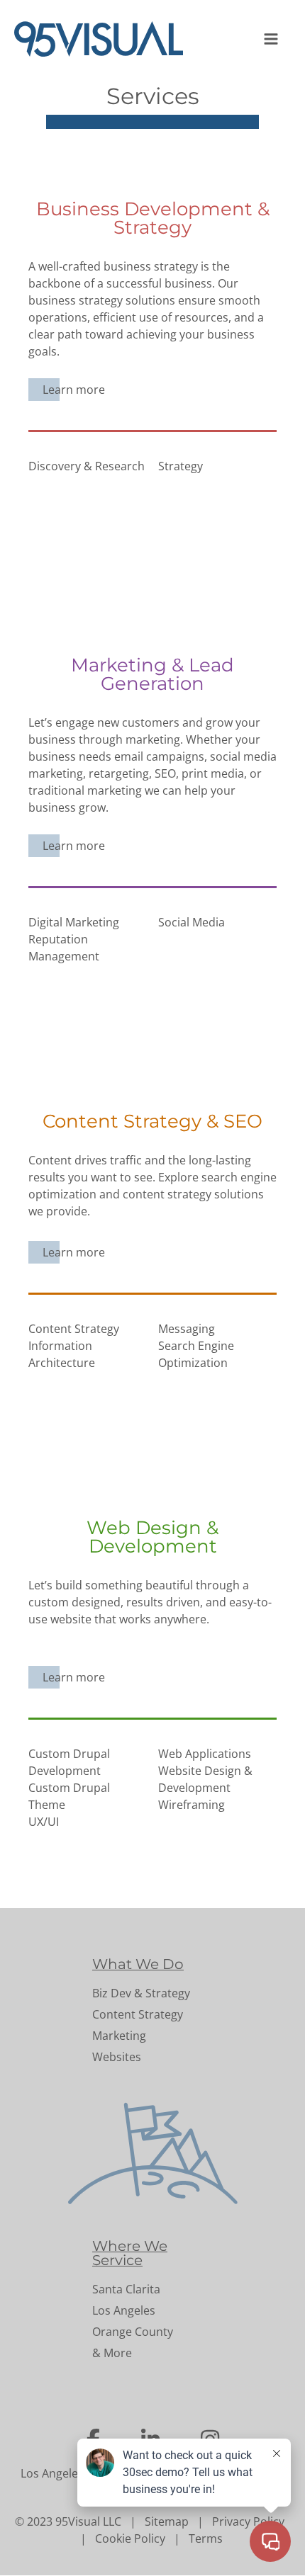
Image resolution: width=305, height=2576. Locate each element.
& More (112, 2353)
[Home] (104, 39)
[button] (272, 39)
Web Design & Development (152, 1537)
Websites (117, 2057)
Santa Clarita (126, 2289)
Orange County (133, 2332)
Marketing (119, 2036)
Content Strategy (138, 2014)
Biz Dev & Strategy (141, 1993)
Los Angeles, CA (62, 2473)
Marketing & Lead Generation (152, 674)
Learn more (74, 390)
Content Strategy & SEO (152, 1121)
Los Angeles (124, 2310)
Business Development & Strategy (153, 218)
